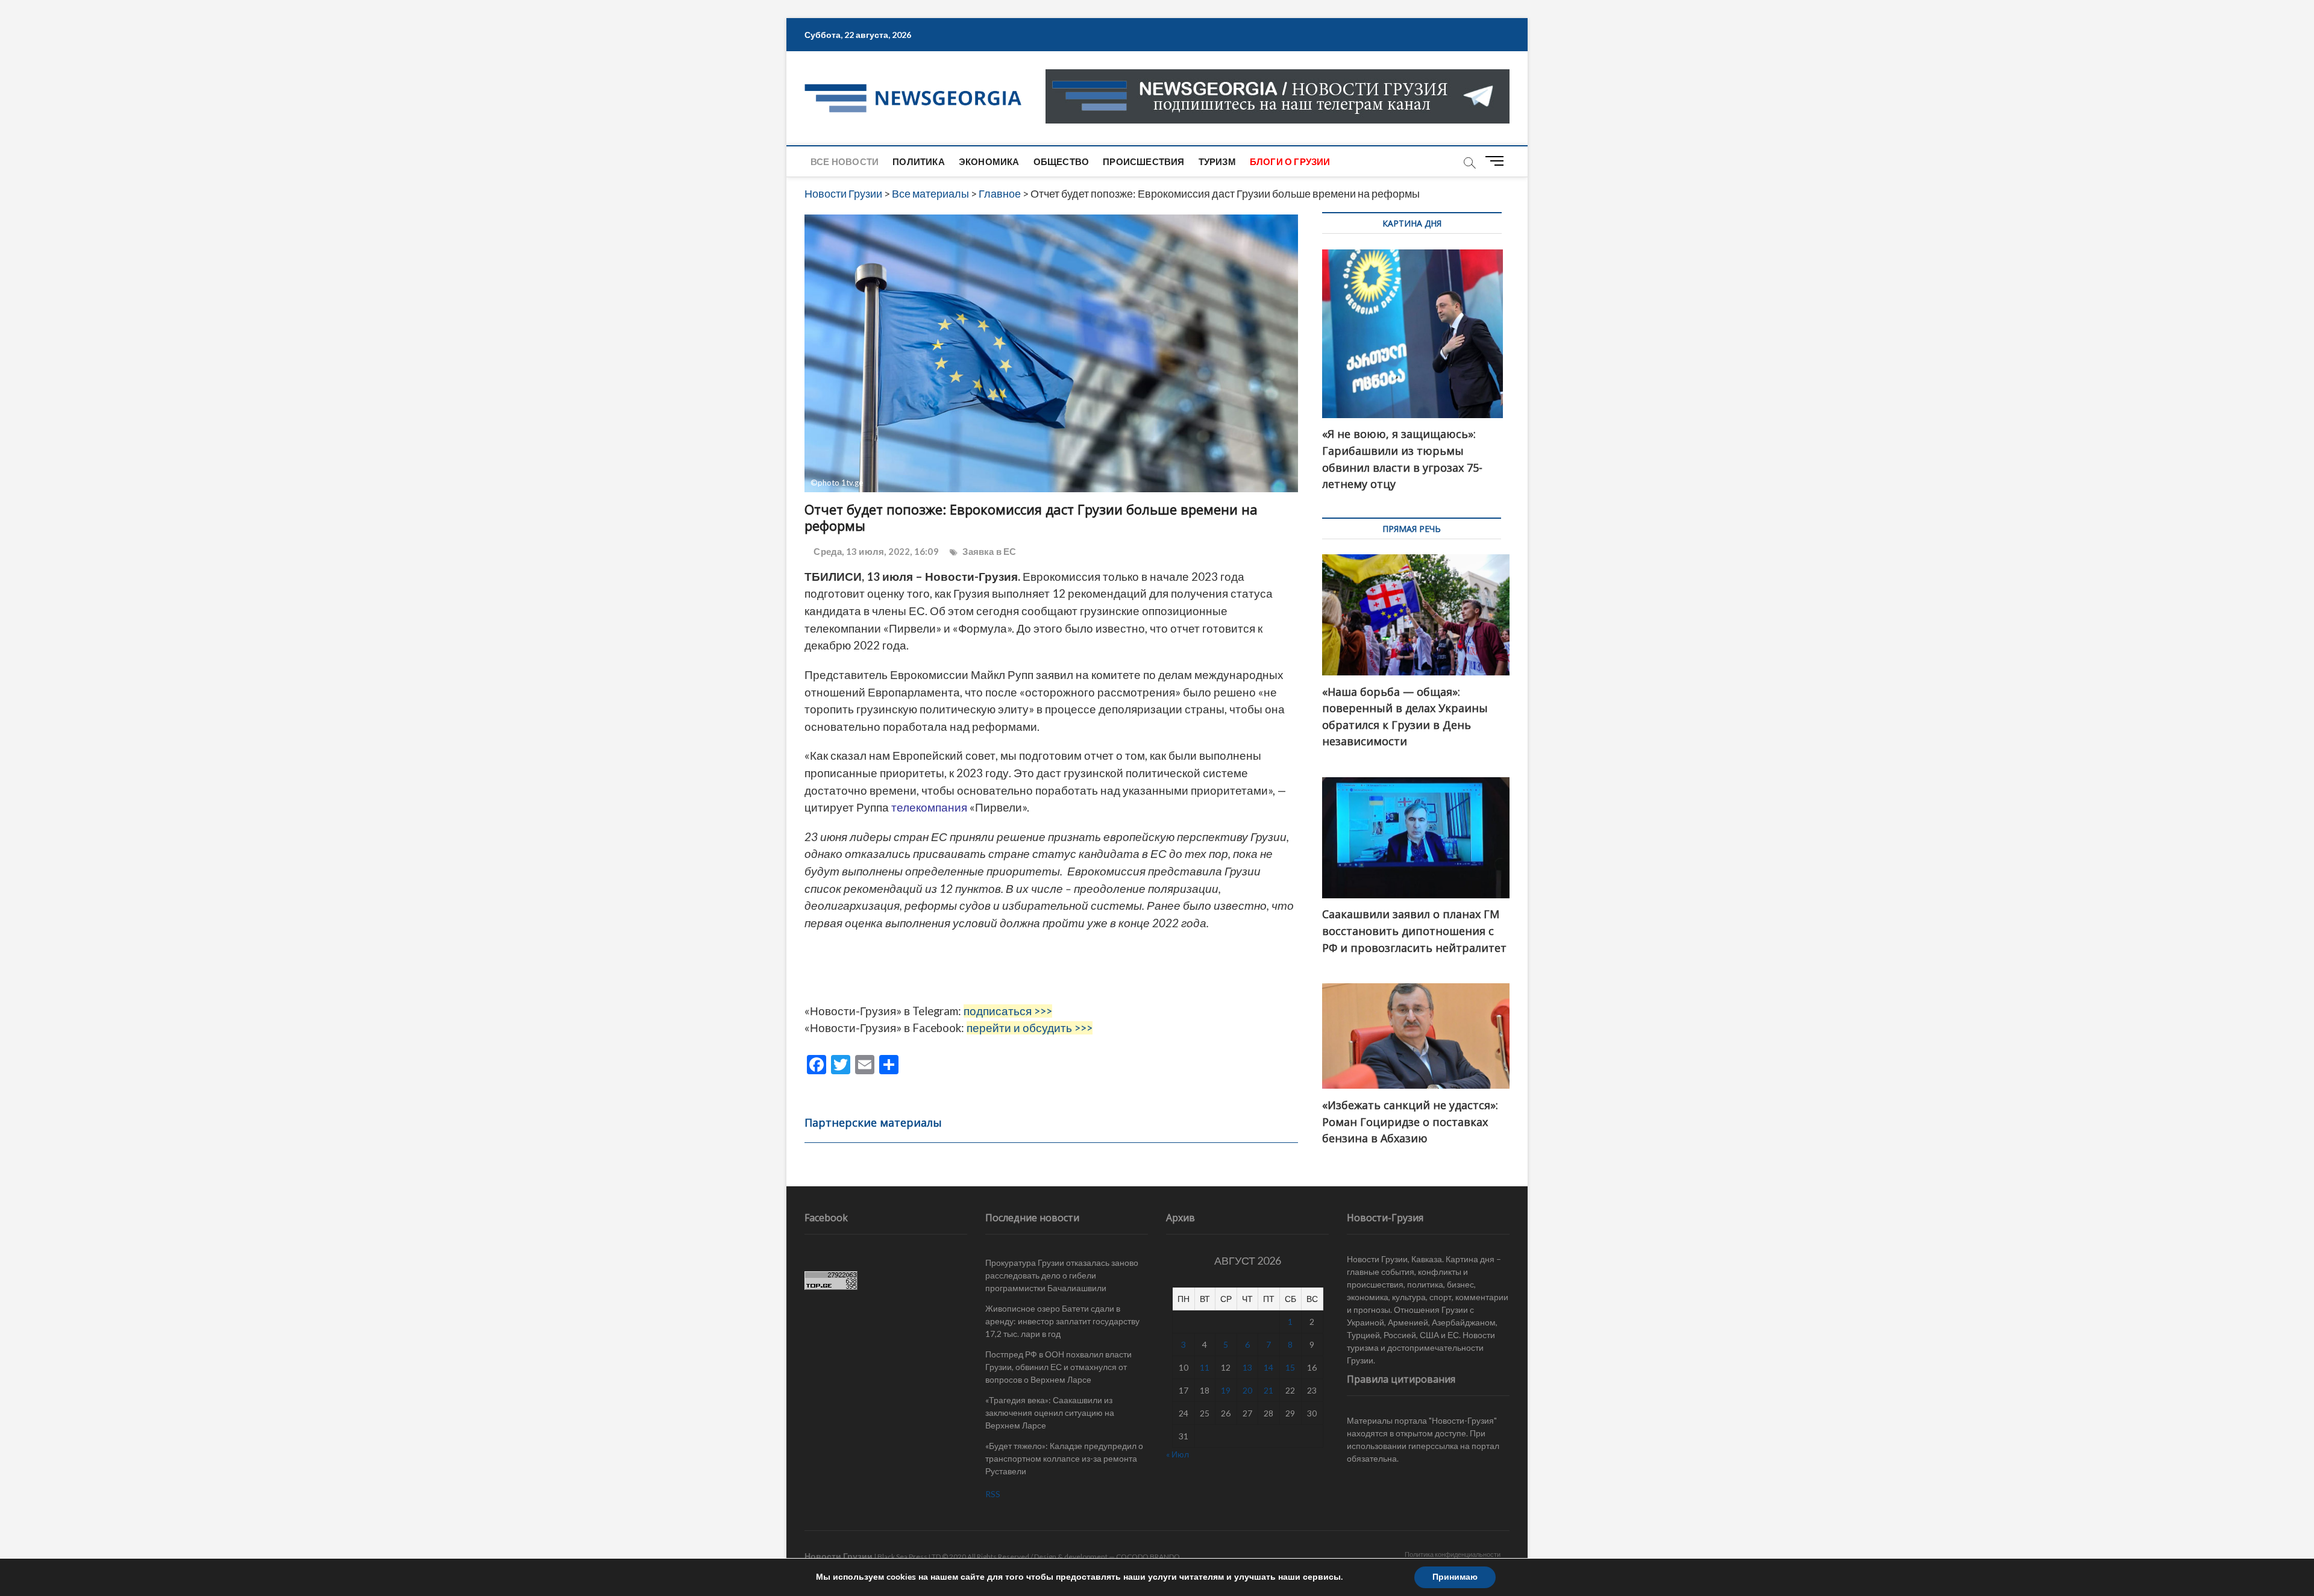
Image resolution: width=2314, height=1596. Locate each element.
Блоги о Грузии (1290, 161)
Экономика (989, 161)
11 (1205, 1367)
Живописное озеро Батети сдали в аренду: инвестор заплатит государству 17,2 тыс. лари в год (1062, 1321)
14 (1268, 1367)
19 (1226, 1390)
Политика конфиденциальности (1453, 1554)
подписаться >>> (1008, 1011)
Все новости (845, 161)
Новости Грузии (839, 1556)
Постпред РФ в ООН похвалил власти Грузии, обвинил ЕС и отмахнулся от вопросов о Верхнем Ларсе (1058, 1367)
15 (1290, 1367)
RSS (993, 1494)
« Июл (1177, 1454)
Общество (1061, 161)
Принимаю (1455, 1577)
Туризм (1217, 161)
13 (1247, 1367)
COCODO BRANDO (1148, 1557)
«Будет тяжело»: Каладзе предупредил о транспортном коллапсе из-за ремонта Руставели (1064, 1458)
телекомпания (929, 807)
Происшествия (1143, 161)
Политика (919, 161)
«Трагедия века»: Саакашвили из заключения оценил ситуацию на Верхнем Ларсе (1050, 1413)
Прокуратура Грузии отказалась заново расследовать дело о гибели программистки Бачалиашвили (1062, 1275)
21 (1268, 1390)
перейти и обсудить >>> (1030, 1028)
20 (1247, 1390)
